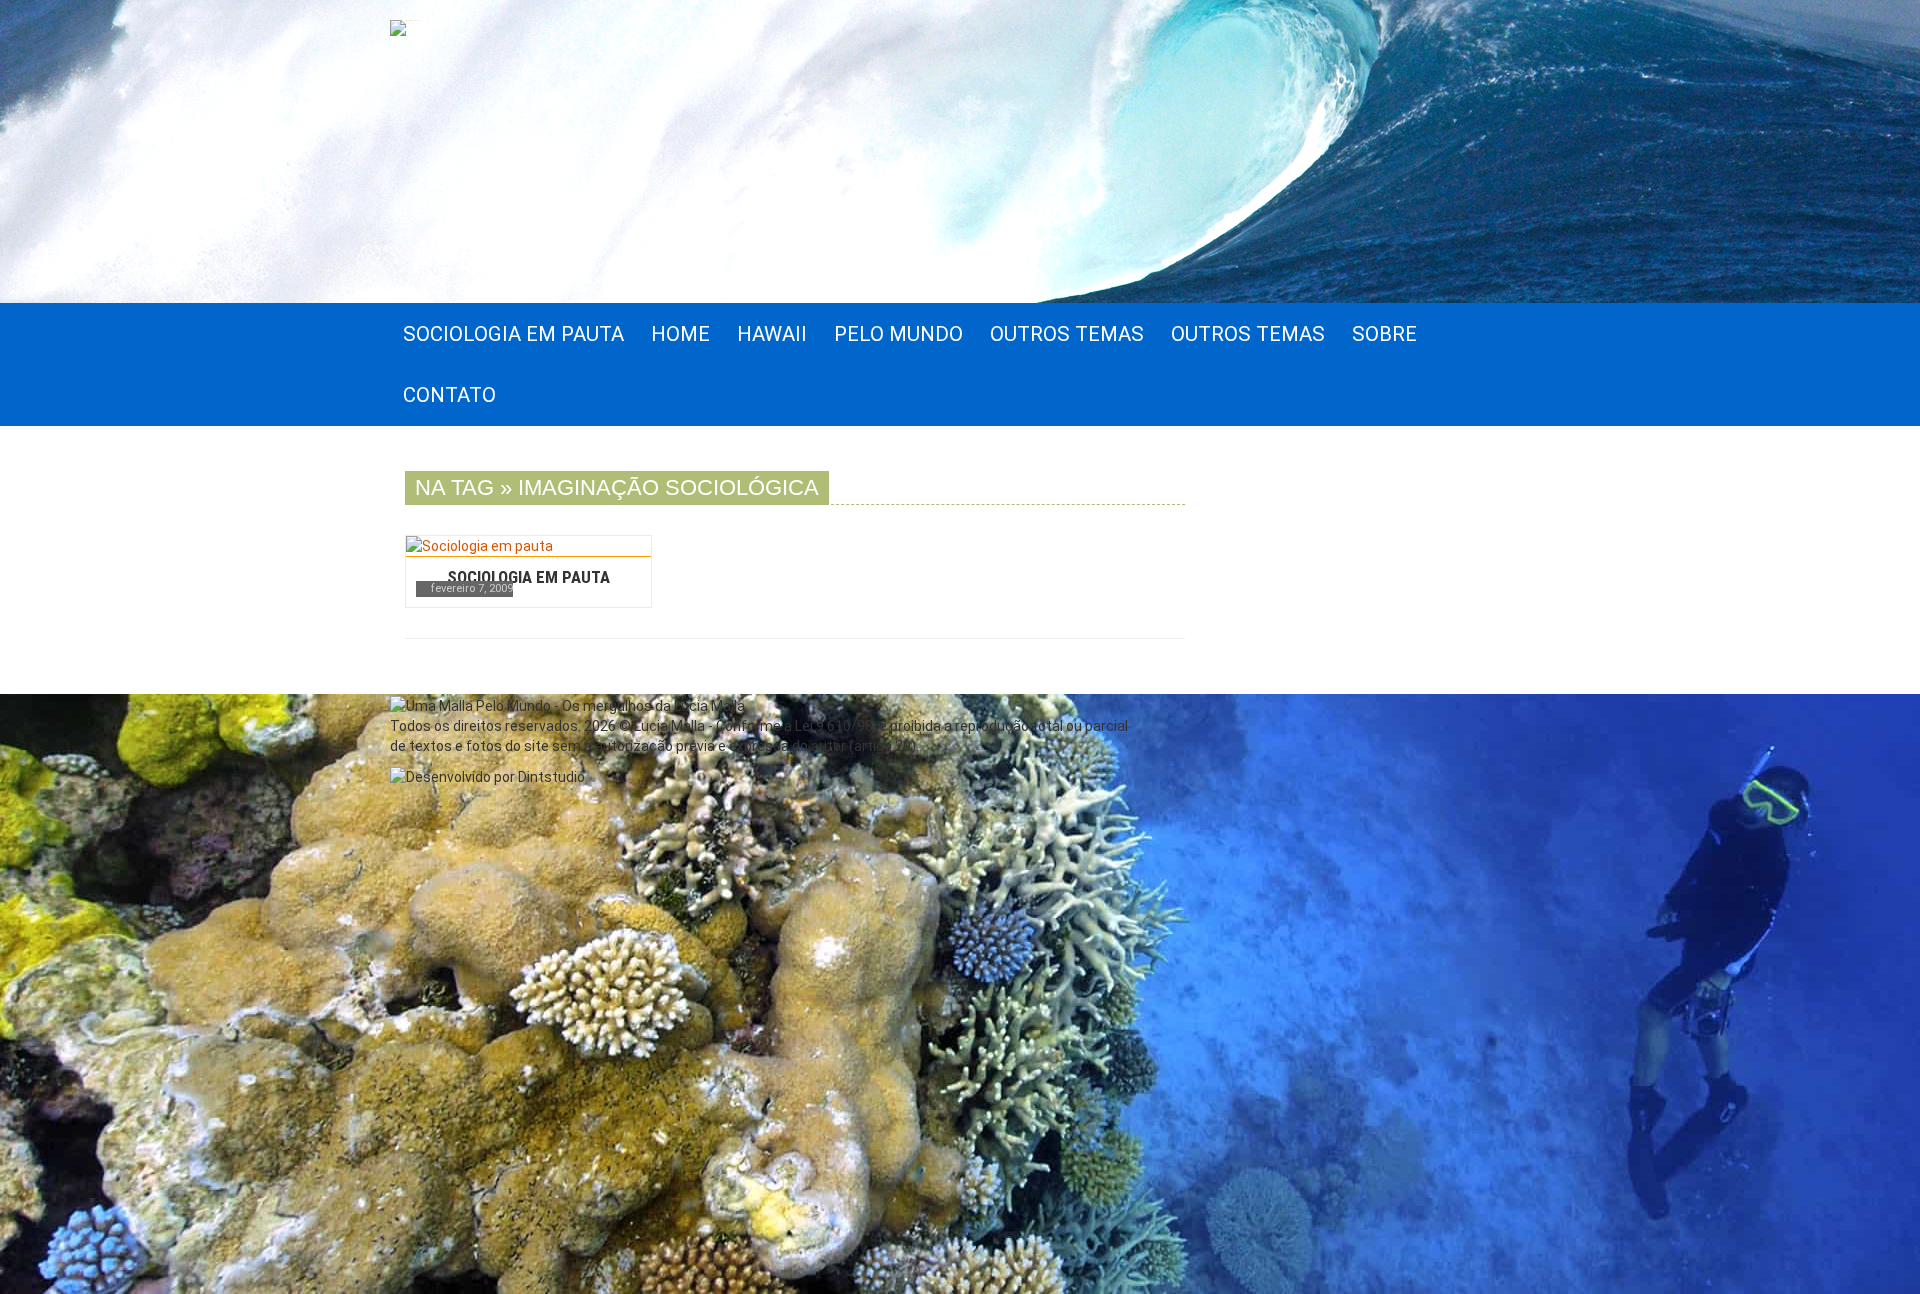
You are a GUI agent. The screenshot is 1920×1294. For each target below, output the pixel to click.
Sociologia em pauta (528, 577)
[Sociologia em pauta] (528, 546)
